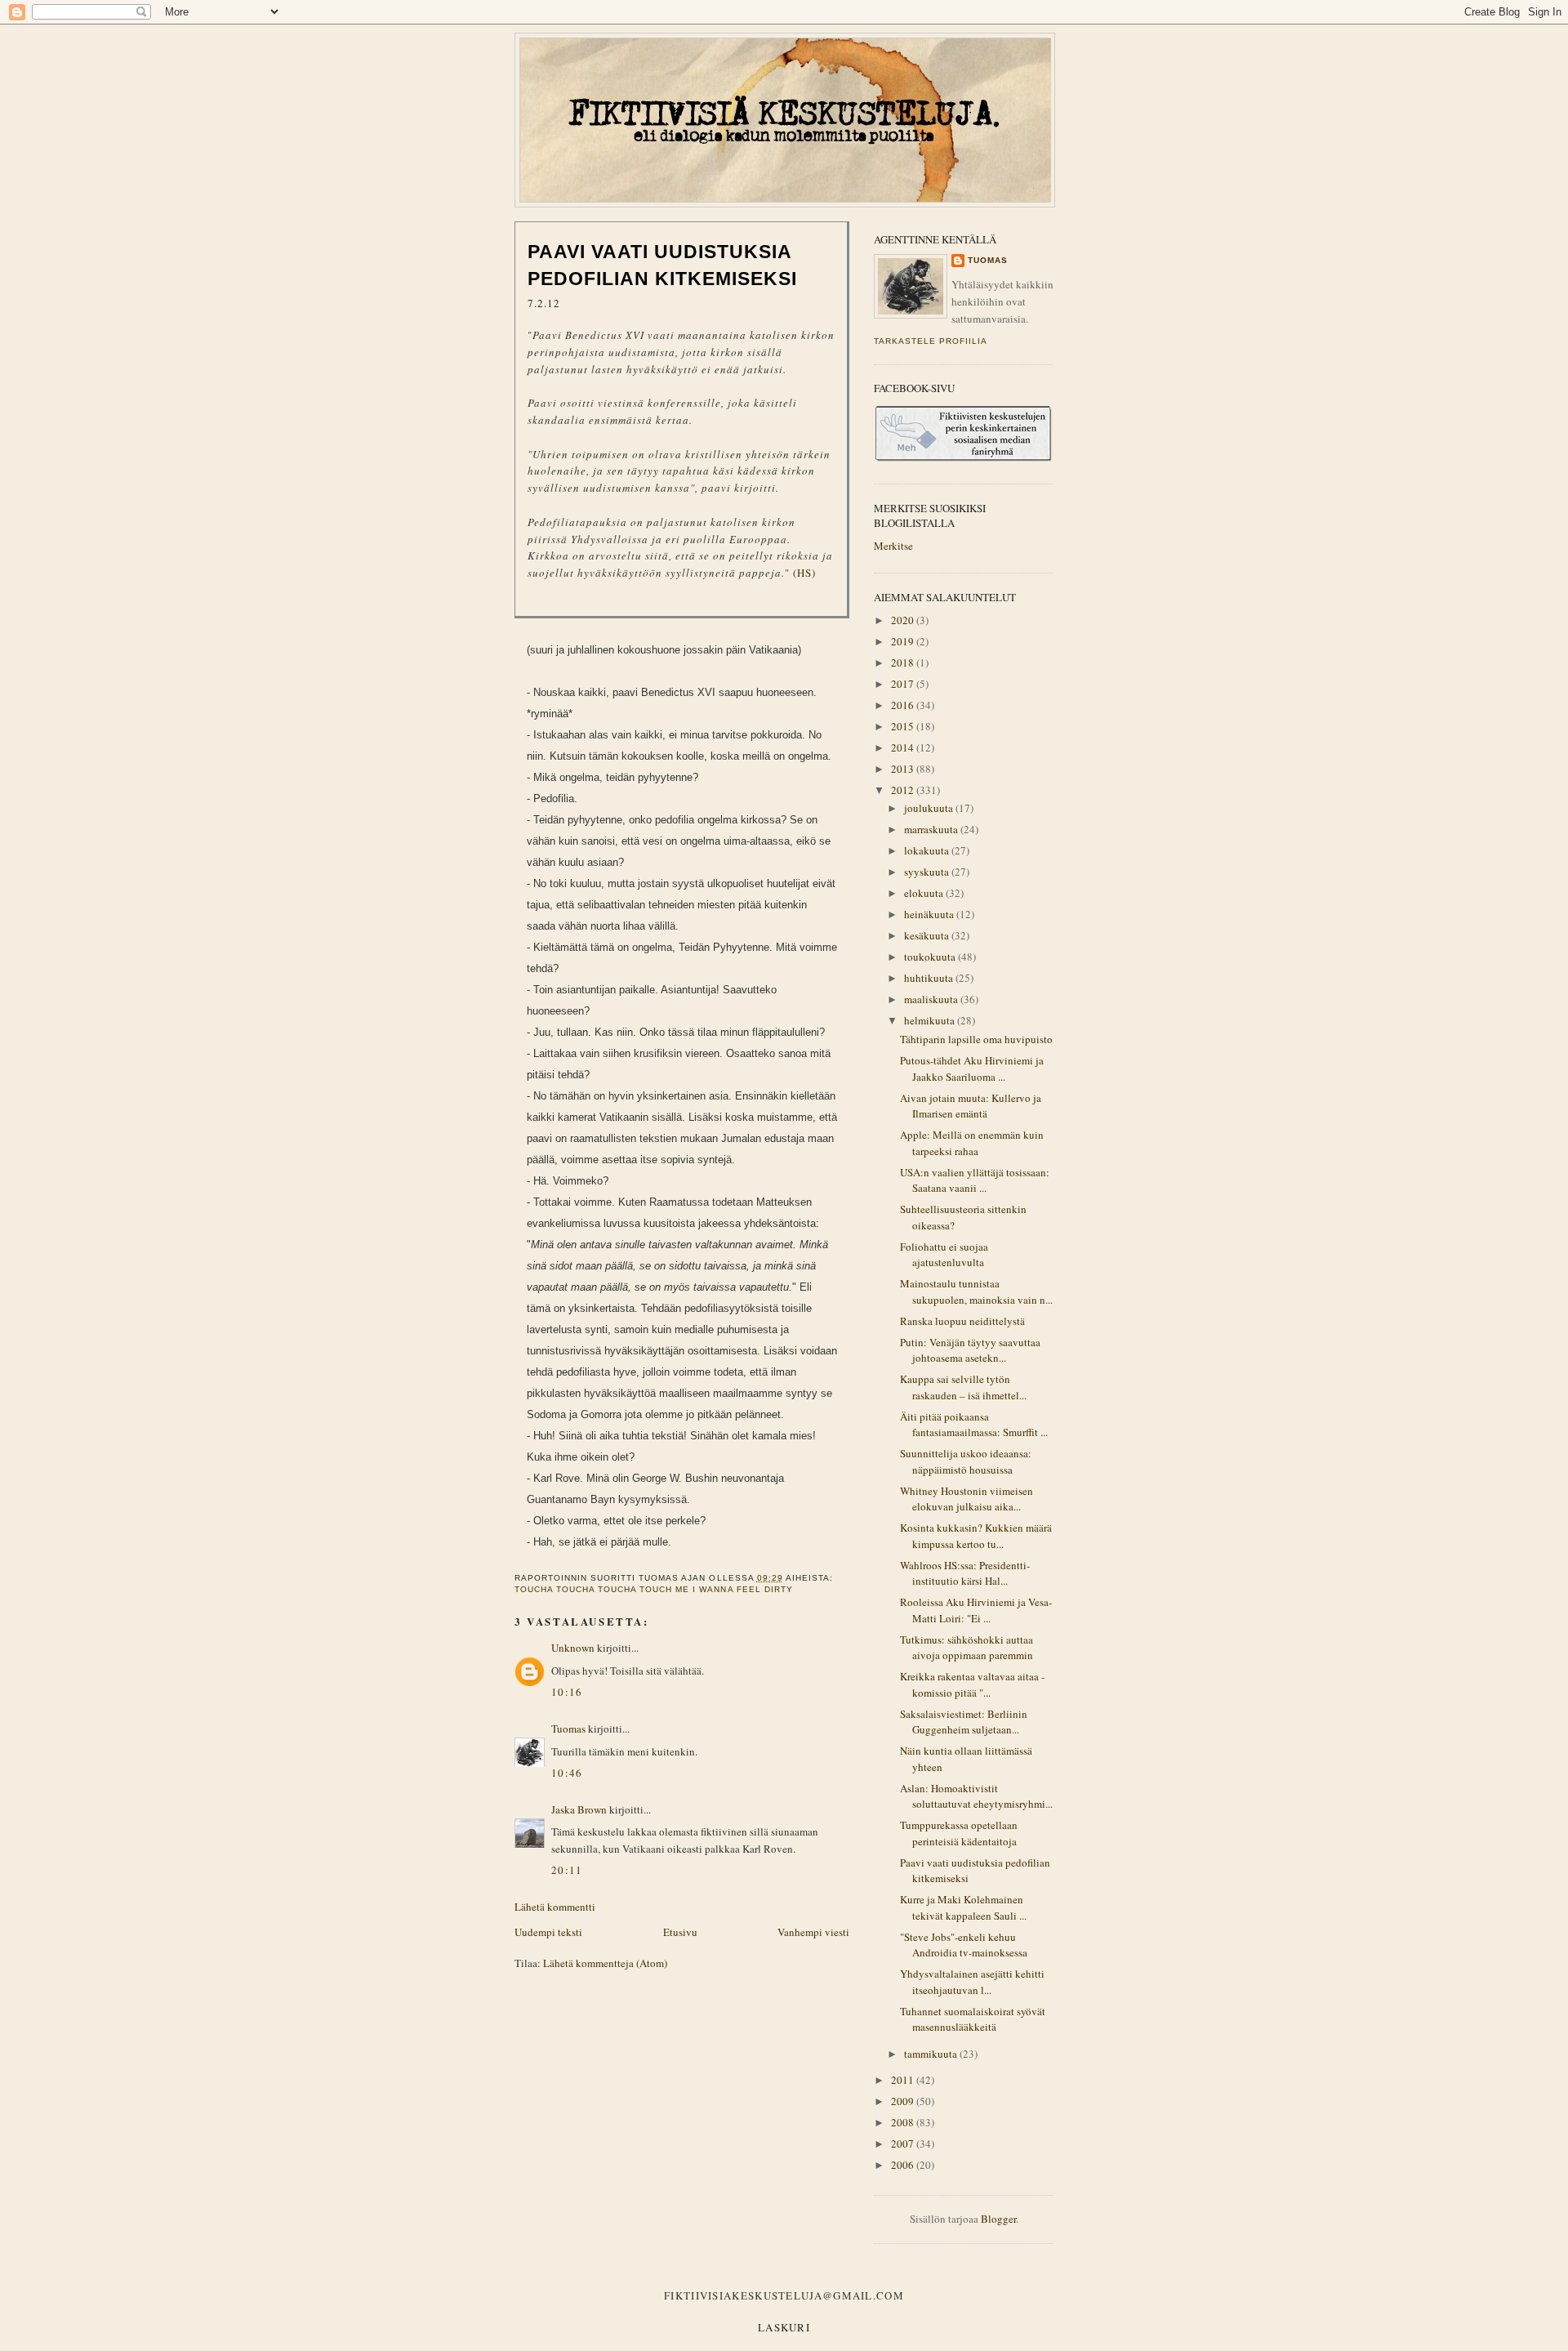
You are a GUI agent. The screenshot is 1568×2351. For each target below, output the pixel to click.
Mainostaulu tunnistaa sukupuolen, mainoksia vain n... (976, 1291)
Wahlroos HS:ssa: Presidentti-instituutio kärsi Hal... (965, 1573)
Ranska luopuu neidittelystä (962, 1321)
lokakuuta (928, 850)
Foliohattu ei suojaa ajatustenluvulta (944, 1255)
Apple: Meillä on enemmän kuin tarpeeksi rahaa (972, 1143)
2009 (904, 2101)
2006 (904, 2165)
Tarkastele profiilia (931, 341)
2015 (904, 726)
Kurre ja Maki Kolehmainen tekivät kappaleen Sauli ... (963, 1907)
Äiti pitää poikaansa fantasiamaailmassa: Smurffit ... (974, 1425)
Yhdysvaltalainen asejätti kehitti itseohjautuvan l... (972, 1982)
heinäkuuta (930, 914)
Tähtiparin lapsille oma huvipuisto (976, 1039)
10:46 (567, 1773)
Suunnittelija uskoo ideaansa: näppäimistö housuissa (966, 1461)
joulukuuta (930, 808)
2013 (904, 769)
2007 (904, 2144)
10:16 (567, 1692)
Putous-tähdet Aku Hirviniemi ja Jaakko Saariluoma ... (972, 1068)
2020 (904, 620)
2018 (904, 662)
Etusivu (680, 1932)
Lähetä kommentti (555, 1907)
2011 (904, 2080)
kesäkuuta (928, 935)
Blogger (998, 2219)
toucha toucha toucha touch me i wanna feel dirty (654, 1589)
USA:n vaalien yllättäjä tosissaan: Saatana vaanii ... (975, 1180)
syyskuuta (928, 872)
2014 (904, 747)
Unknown (573, 1648)
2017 (904, 684)
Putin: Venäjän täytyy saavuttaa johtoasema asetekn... (970, 1350)
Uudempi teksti (548, 1932)
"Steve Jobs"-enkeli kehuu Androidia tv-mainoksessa (964, 1945)
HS (804, 573)
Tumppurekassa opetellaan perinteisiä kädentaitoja (959, 1833)
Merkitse (893, 546)
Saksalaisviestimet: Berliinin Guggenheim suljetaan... (964, 1722)
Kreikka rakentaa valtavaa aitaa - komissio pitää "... (972, 1684)
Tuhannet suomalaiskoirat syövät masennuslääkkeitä (973, 2019)
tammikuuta (932, 2054)
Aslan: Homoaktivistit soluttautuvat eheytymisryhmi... (976, 1796)
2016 (904, 705)
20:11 (567, 1870)
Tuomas (568, 1729)
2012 (904, 790)
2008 (904, 2122)
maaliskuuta (932, 999)
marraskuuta (932, 829)
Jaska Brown (579, 1809)
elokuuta (925, 893)
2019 (904, 641)
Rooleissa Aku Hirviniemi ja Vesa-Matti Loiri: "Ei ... (976, 1610)
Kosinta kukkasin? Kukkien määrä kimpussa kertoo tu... (976, 1536)
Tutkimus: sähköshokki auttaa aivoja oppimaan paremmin (967, 1648)
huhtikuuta (930, 978)
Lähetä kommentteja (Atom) (605, 1963)
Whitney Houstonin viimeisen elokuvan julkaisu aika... (967, 1499)
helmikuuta (931, 1020)
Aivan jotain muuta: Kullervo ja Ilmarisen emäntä (971, 1106)
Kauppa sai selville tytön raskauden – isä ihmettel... (963, 1387)
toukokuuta (931, 957)
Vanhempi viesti (813, 1932)
